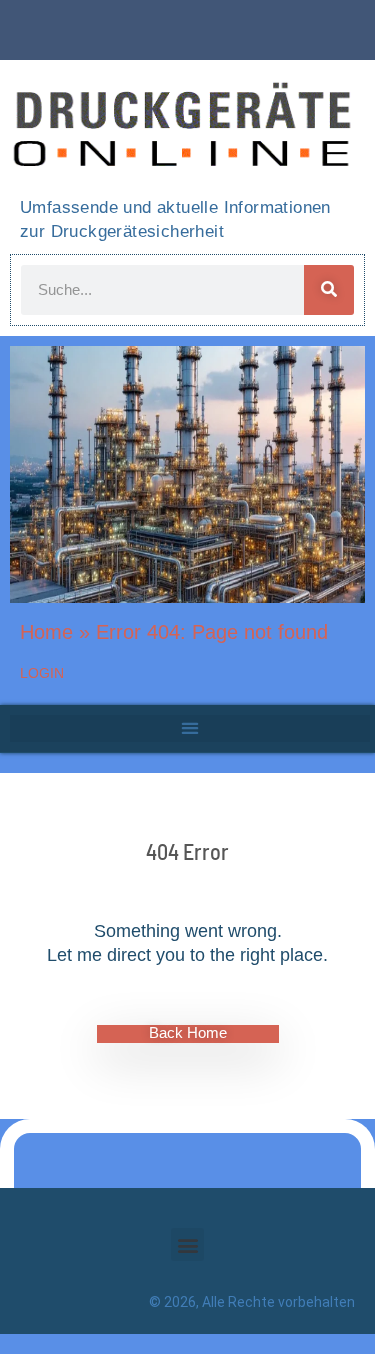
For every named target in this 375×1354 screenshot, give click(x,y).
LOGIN (42, 673)
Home (46, 632)
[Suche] (329, 290)
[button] (190, 728)
